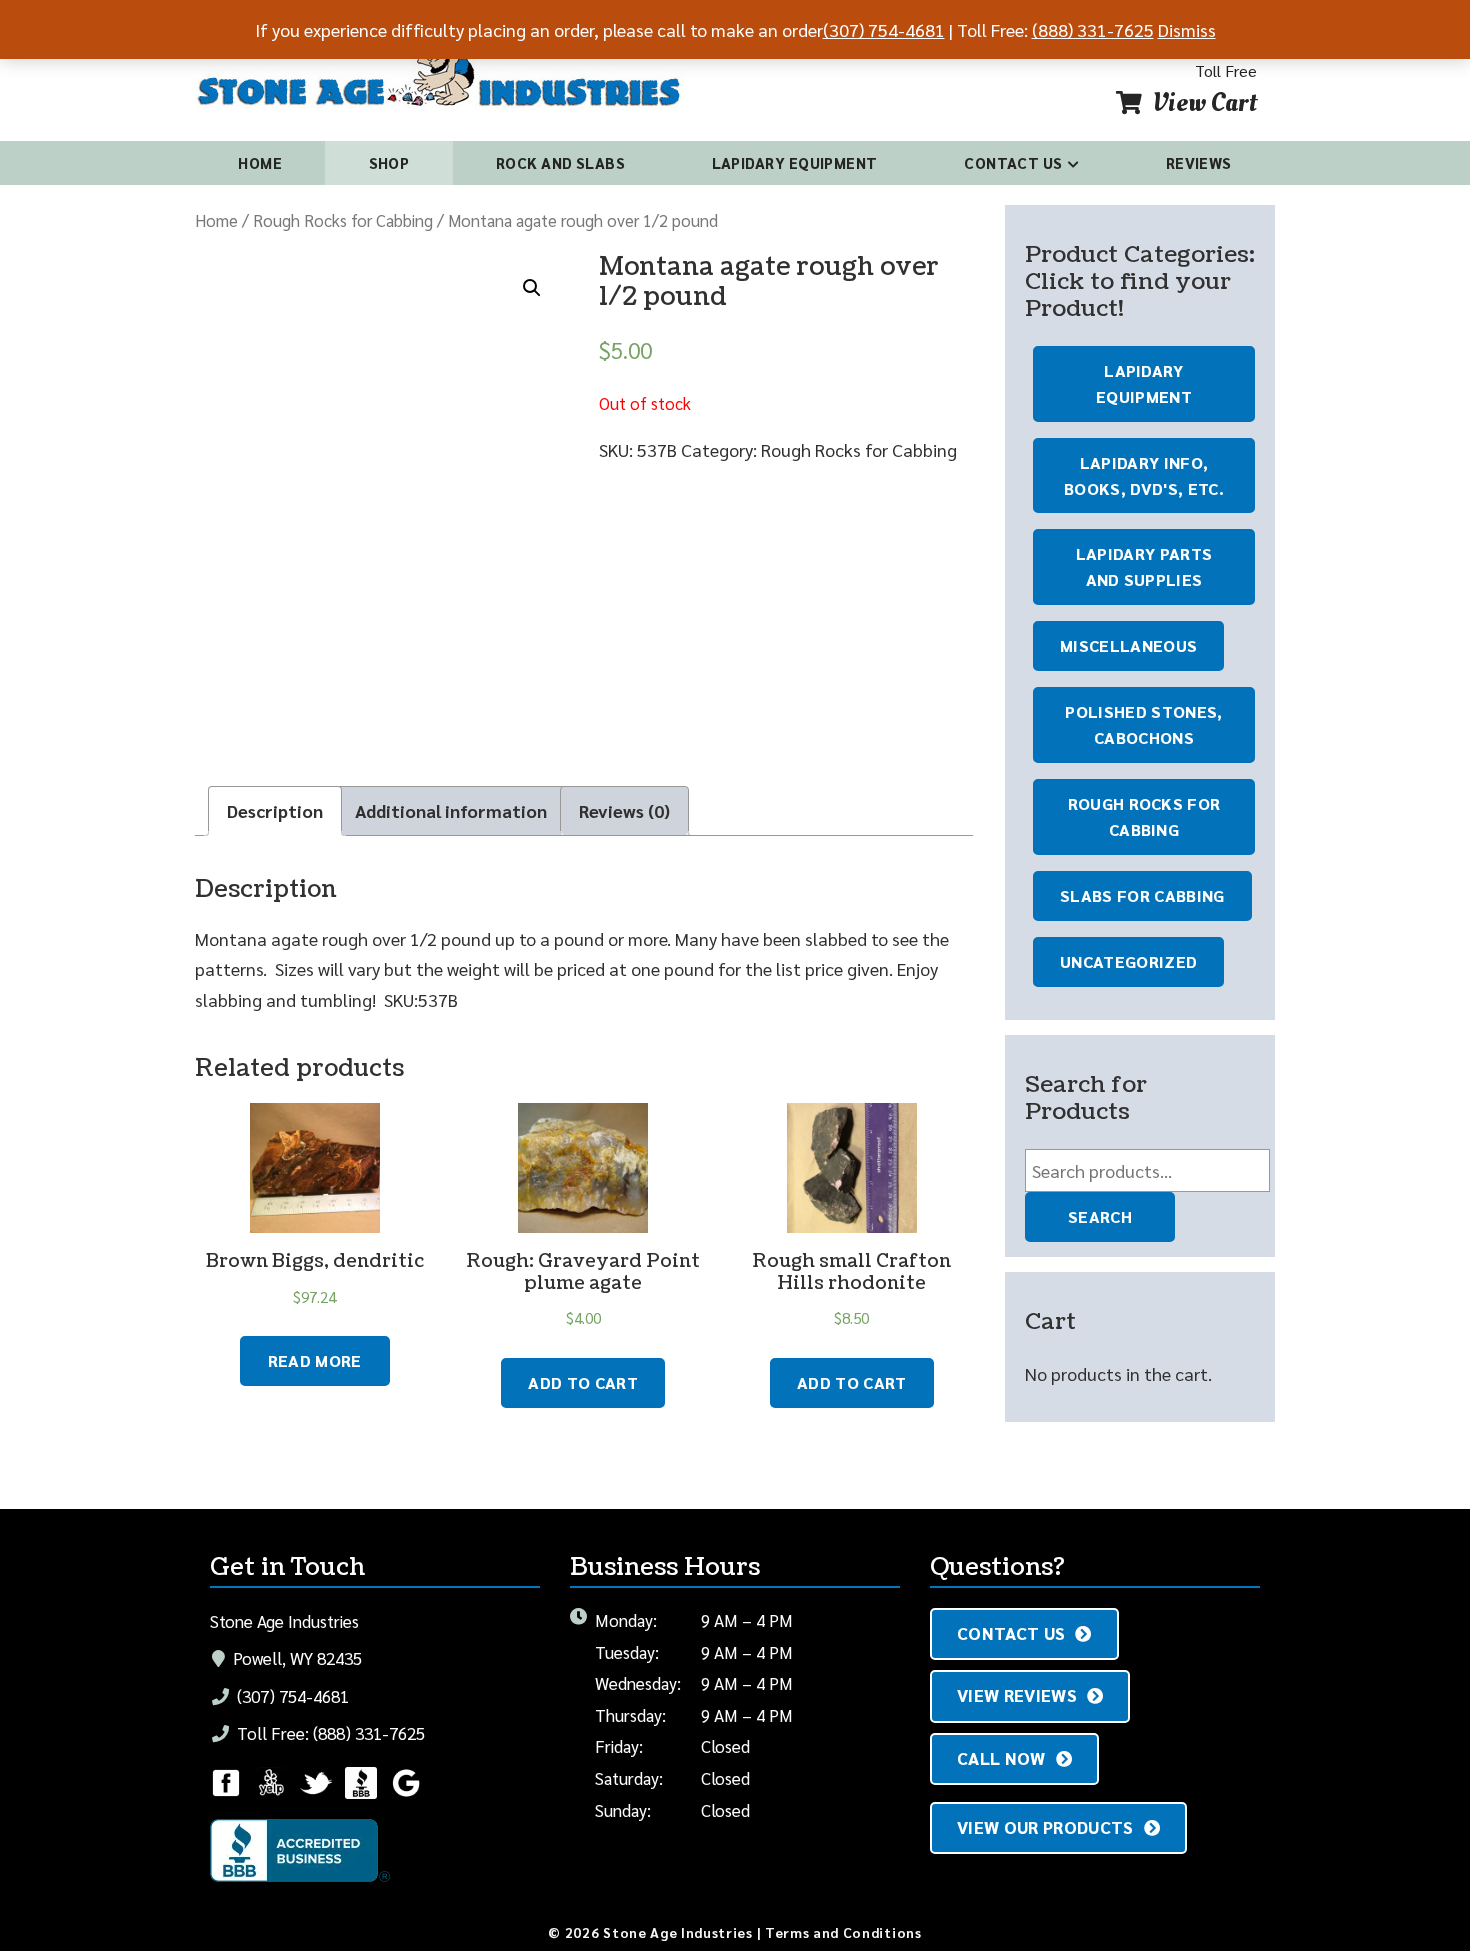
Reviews (1199, 162)
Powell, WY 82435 (295, 1658)
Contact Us (1013, 162)
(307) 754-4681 (291, 1696)
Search (1100, 1216)
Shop (389, 162)
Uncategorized (1128, 961)
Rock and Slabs (560, 162)
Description (275, 810)
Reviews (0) (624, 810)
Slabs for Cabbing (1142, 895)
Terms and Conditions (843, 1932)
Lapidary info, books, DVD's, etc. (1144, 475)
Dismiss (1187, 29)
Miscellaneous (1128, 645)
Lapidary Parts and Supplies (1144, 566)
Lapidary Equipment (795, 162)
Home (260, 162)
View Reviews (1017, 1695)
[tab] (275, 811)
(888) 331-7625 (1093, 29)
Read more (315, 1360)
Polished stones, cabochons (1143, 724)
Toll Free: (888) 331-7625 (329, 1733)
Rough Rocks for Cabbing (343, 220)
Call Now (1001, 1758)
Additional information (451, 810)
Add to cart (583, 1382)
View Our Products (1045, 1827)
